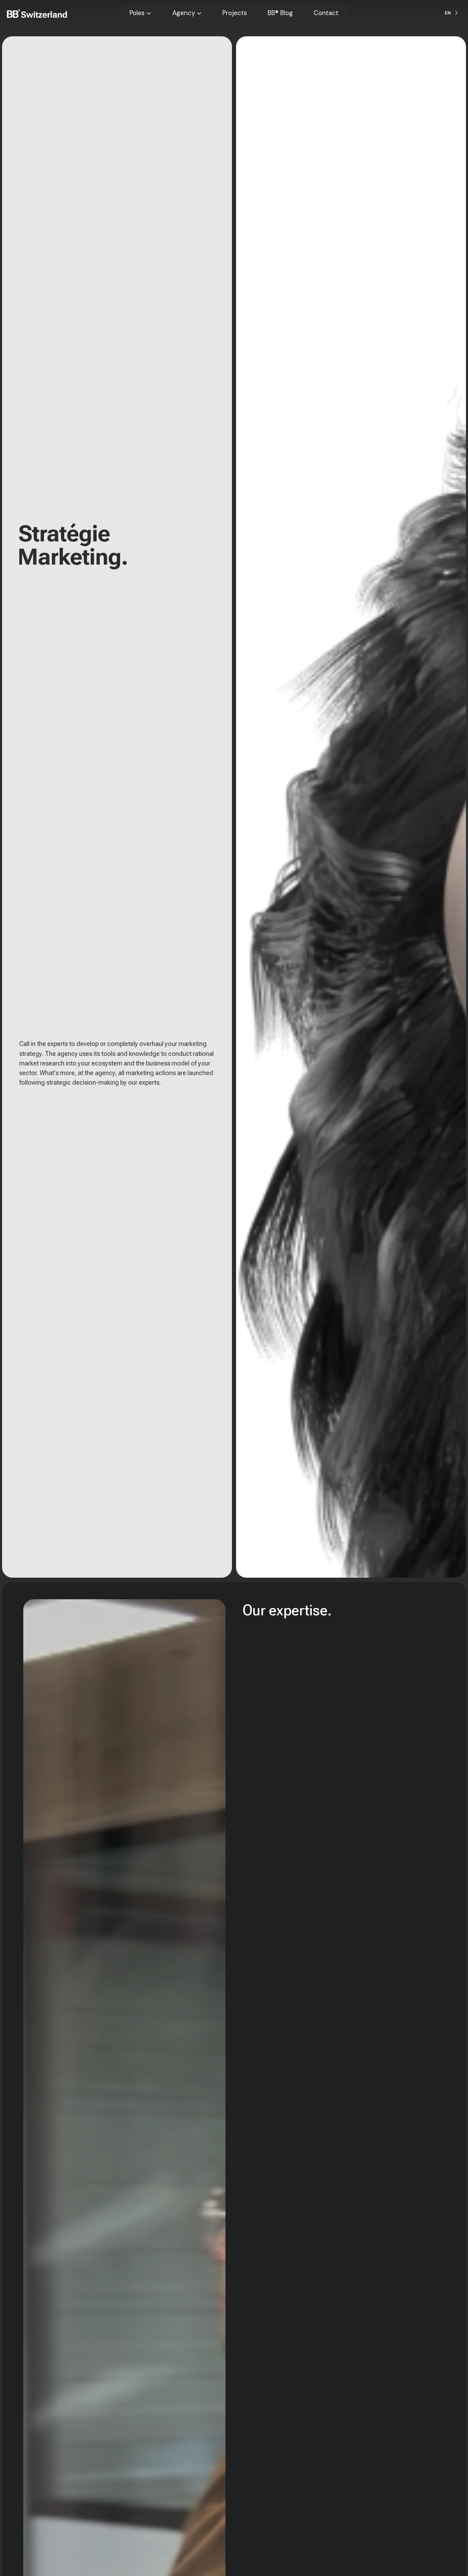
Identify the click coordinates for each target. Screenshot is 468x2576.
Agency (184, 13)
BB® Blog (280, 13)
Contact (326, 13)
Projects (235, 13)
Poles (137, 13)
